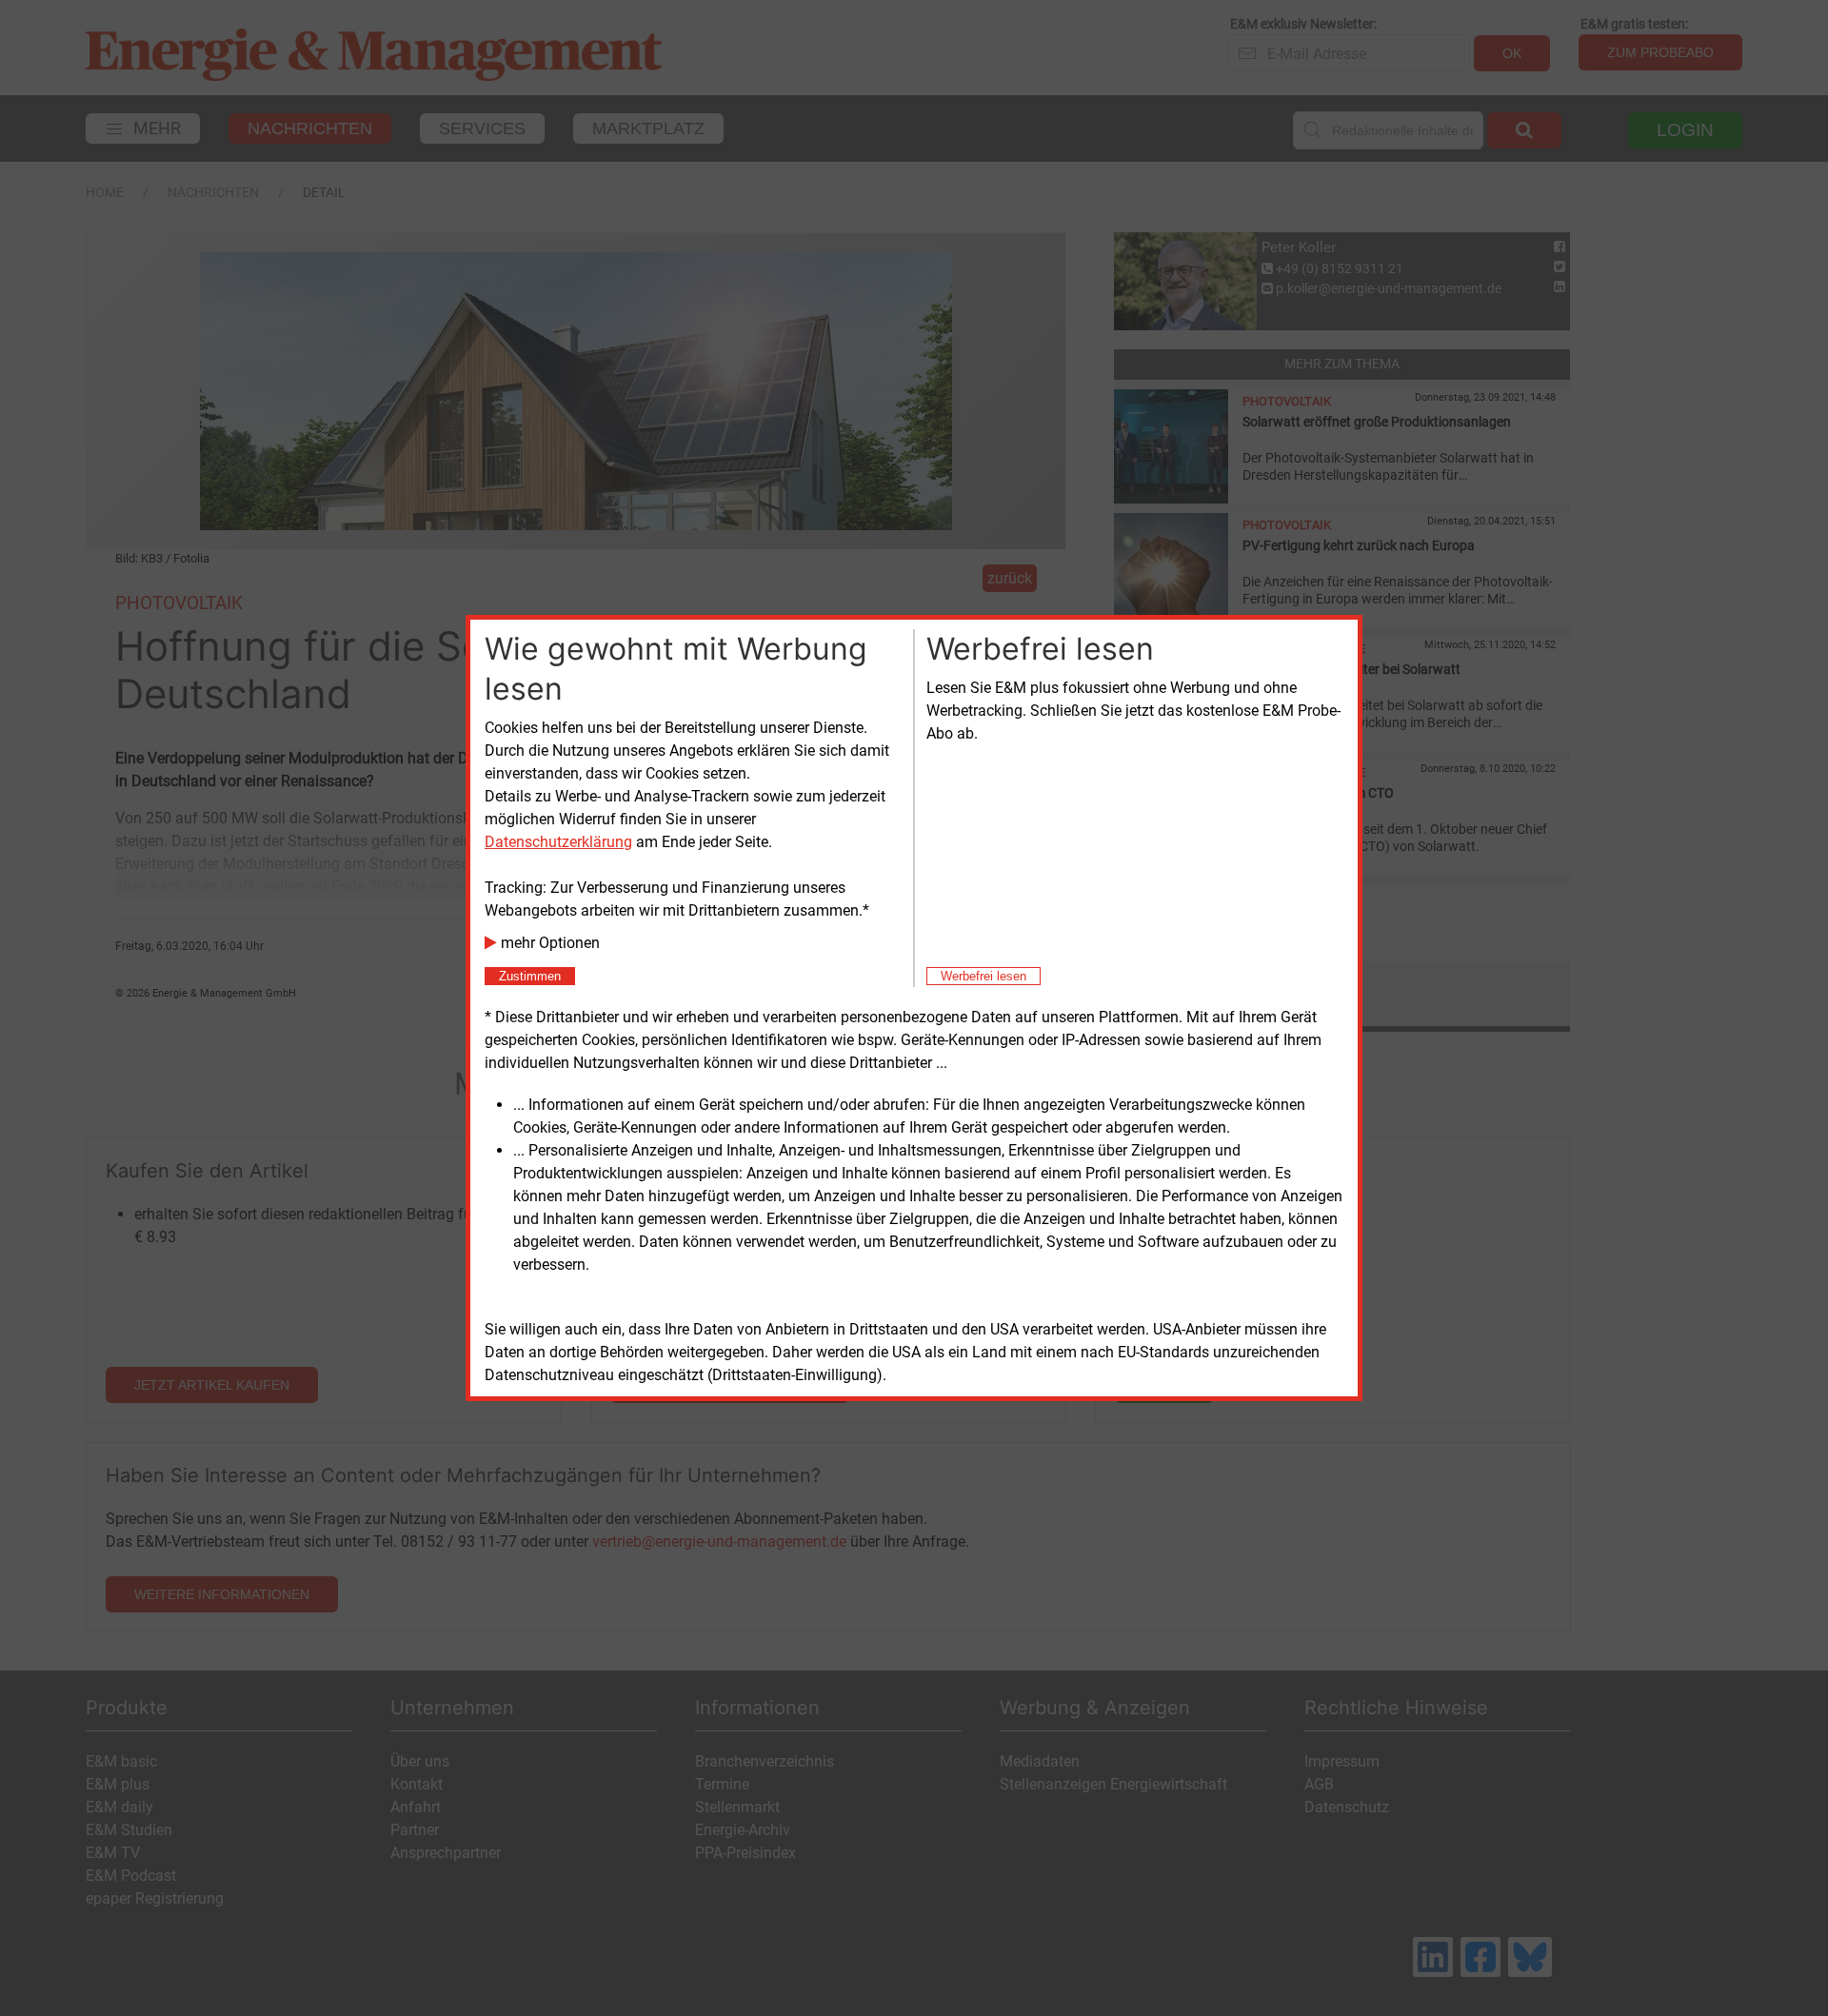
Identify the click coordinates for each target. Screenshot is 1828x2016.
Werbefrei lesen (984, 976)
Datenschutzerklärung (558, 842)
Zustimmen (530, 976)
